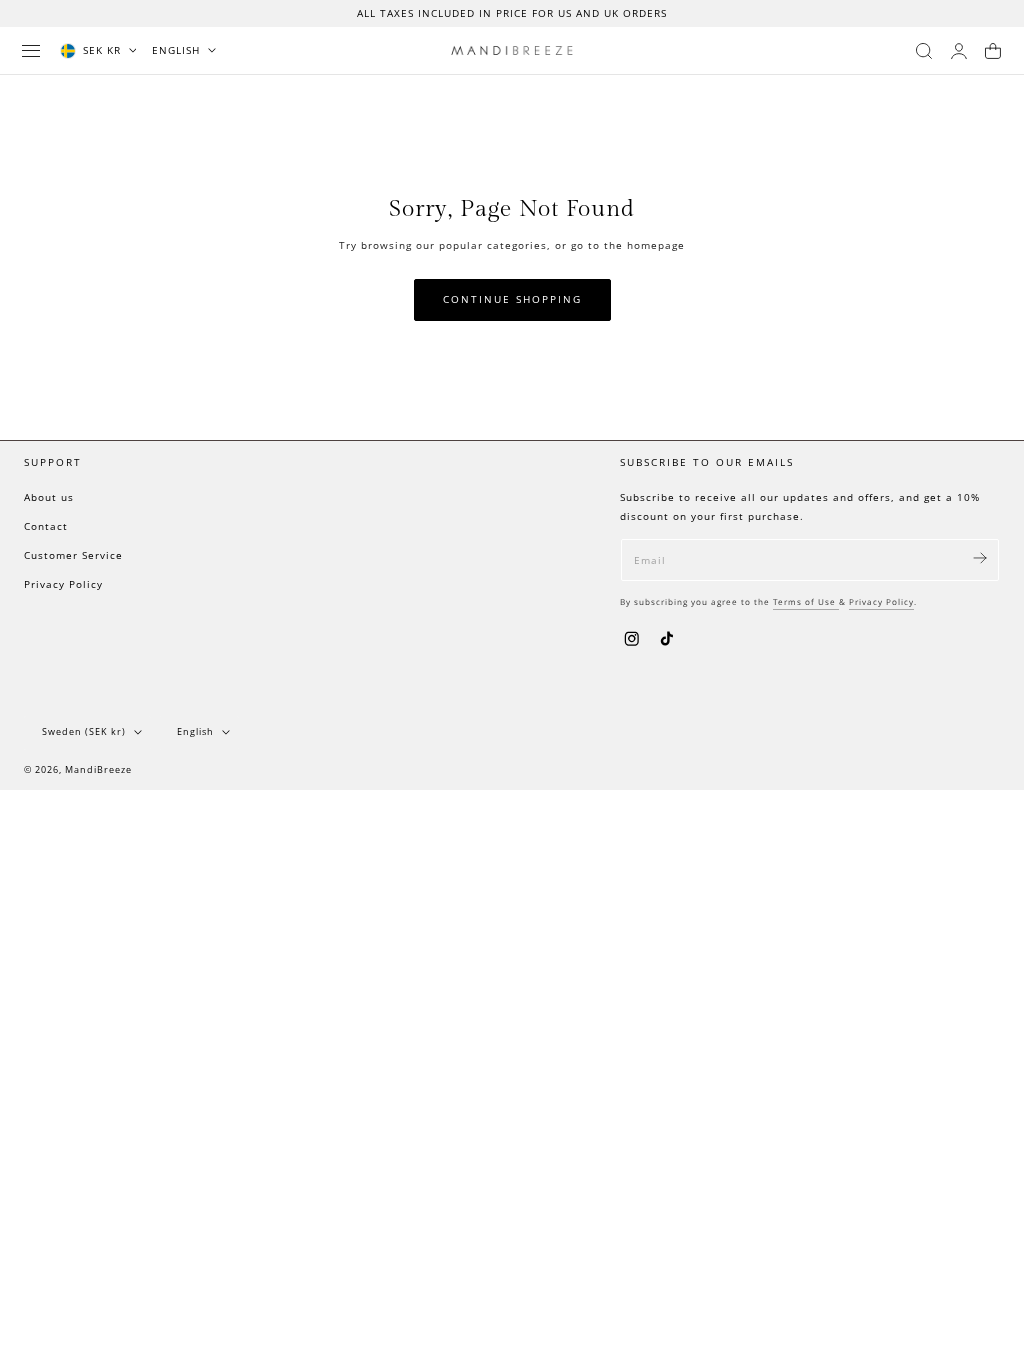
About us (49, 497)
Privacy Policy (63, 584)
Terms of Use (806, 601)
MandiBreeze (98, 769)
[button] (31, 51)
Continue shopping (512, 299)
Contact (46, 526)
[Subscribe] (980, 558)
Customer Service (73, 555)
